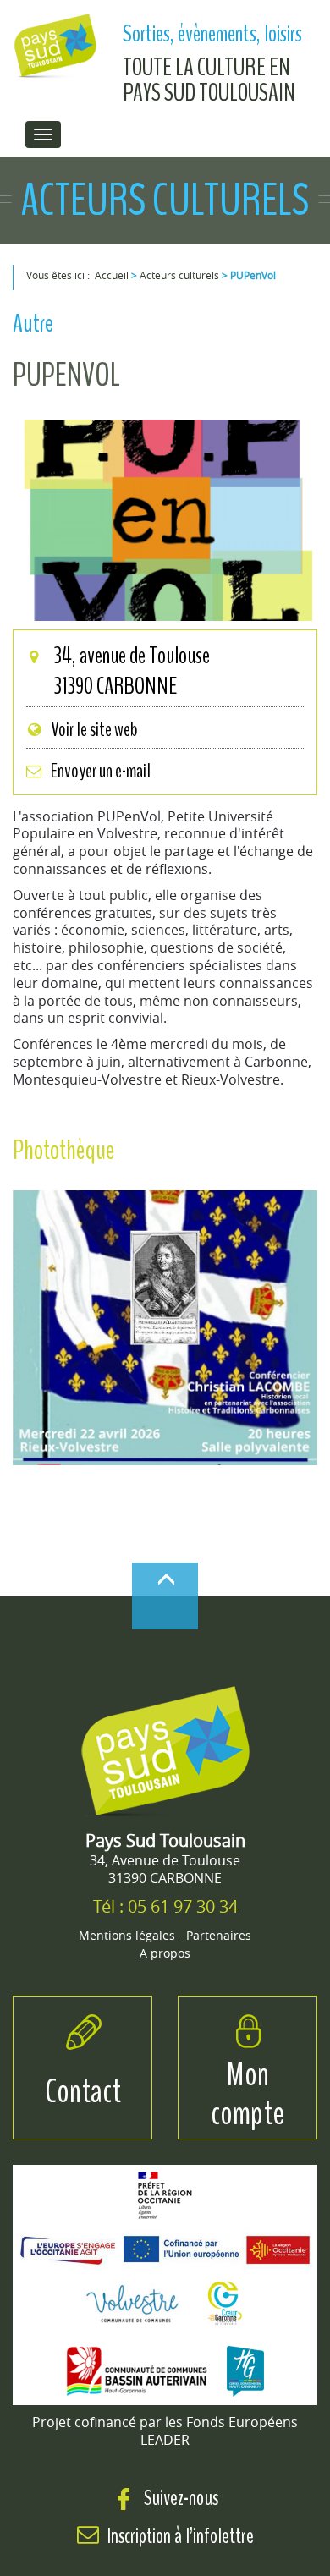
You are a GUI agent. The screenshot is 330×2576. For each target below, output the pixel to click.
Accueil (112, 275)
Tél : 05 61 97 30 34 (165, 1906)
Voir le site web (94, 729)
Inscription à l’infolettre (181, 2536)
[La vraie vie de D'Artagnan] (165, 1332)
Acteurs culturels (179, 275)
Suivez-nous (179, 2498)
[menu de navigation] (43, 135)
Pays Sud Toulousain (165, 1840)
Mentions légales (127, 1935)
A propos (165, 1953)
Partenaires (219, 1935)
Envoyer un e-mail (101, 771)
